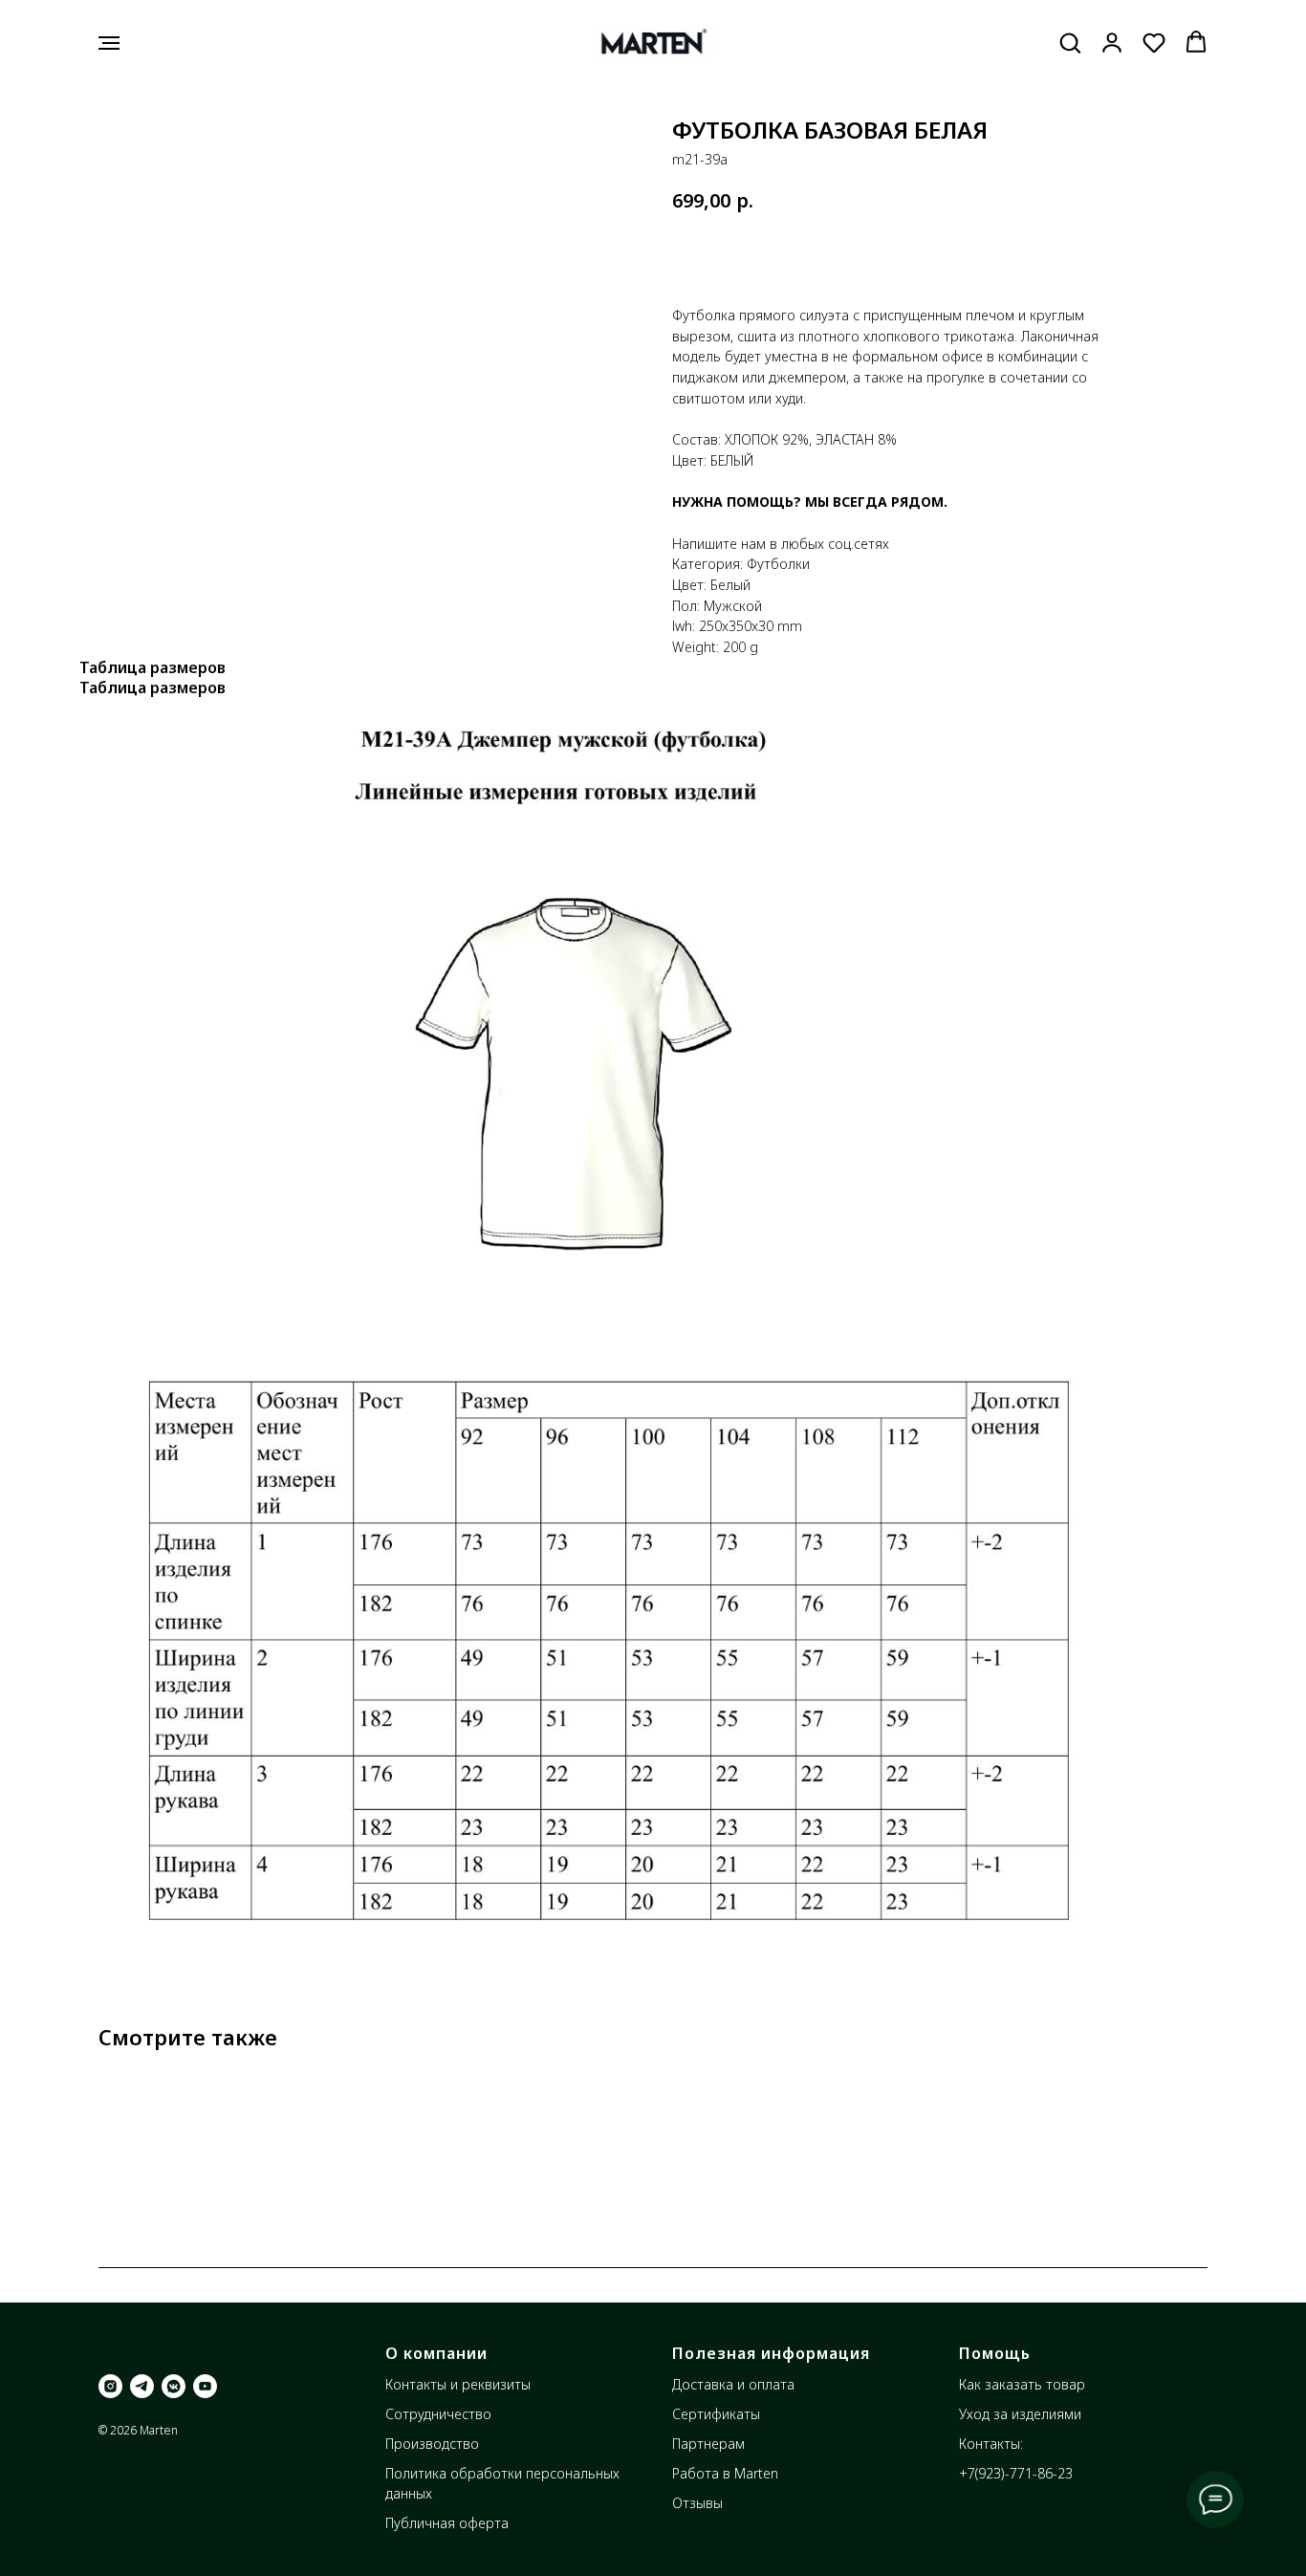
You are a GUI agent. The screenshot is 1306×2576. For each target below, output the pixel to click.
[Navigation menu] (109, 43)
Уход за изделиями (1020, 2414)
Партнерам (708, 2444)
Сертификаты (716, 2414)
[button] (1070, 42)
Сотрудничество (438, 2414)
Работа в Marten (725, 2473)
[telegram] (142, 2386)
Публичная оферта (447, 2523)
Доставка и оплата (733, 2384)
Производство (432, 2444)
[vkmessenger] (174, 2386)
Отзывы (697, 2503)
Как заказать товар (1022, 2384)
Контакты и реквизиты (458, 2384)
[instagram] (110, 2386)
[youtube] (205, 2386)
